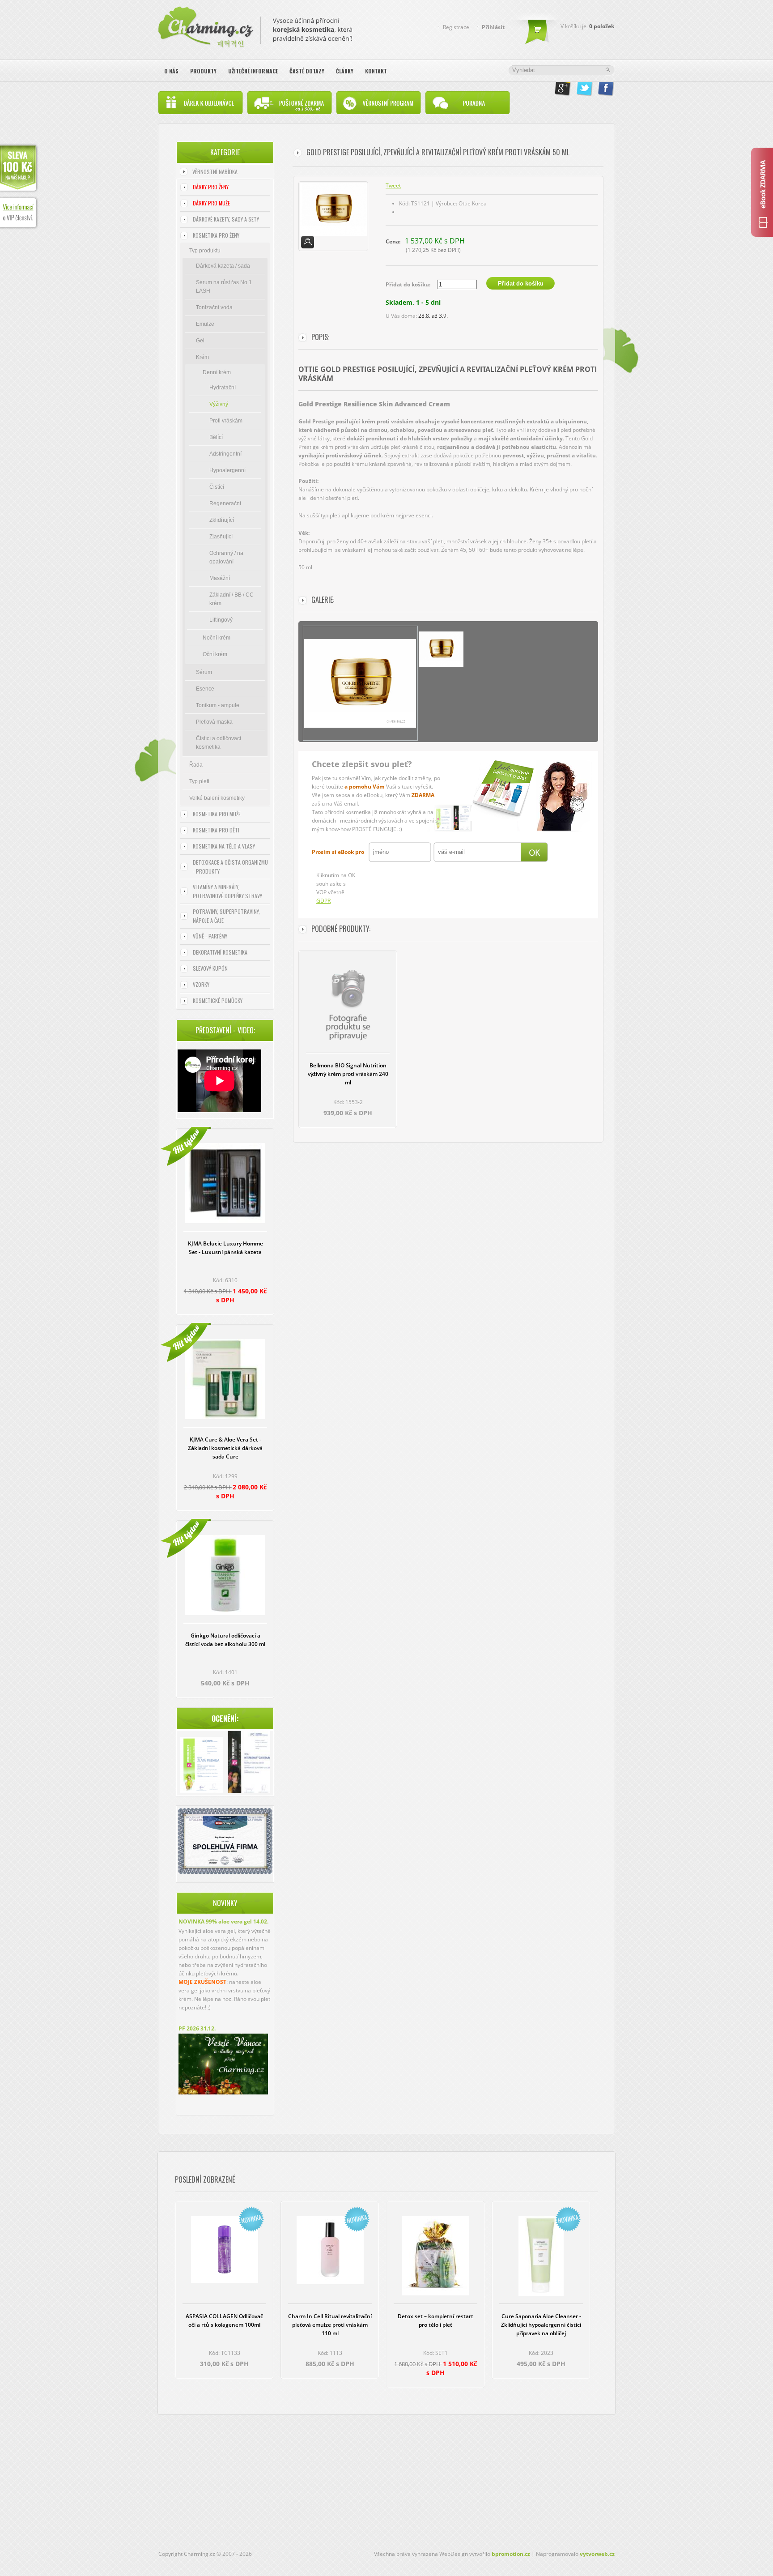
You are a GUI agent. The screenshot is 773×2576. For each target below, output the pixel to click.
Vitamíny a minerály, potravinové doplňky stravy (227, 891)
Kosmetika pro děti (216, 830)
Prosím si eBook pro (338, 852)
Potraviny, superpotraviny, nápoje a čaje (226, 916)
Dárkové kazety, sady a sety (226, 219)
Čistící (217, 487)
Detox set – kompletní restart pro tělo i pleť (435, 2320)
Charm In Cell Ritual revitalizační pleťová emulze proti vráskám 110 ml (330, 2325)
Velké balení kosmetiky (217, 798)
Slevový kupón (210, 968)
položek (602, 26)
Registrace (456, 27)
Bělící (216, 437)
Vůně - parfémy (210, 936)
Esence (205, 689)
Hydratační (223, 388)
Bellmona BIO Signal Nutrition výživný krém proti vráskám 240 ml (348, 1074)
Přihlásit (493, 27)
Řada (196, 765)
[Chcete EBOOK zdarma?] (762, 192)
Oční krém (215, 654)
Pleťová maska (214, 722)
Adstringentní (225, 454)
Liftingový (221, 620)
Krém (202, 357)
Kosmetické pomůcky (218, 1000)
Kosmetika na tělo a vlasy (224, 846)
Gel (200, 341)
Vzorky (201, 984)
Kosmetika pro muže (217, 814)
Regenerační (225, 503)
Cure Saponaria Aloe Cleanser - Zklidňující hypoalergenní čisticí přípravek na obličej (541, 2325)
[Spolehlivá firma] (225, 1872)
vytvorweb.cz (597, 2554)
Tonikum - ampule (218, 705)
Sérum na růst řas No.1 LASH (224, 287)
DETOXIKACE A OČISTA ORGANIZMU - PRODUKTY (230, 867)
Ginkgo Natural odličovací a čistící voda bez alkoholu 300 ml (225, 1640)
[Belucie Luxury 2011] (202, 1766)
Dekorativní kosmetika (220, 952)
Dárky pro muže (211, 203)
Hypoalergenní (227, 470)
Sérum (204, 672)
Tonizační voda (214, 307)
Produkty (203, 71)
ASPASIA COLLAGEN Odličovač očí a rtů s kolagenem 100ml (224, 2320)
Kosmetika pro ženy (216, 235)
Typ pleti (199, 781)
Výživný (219, 404)
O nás (171, 71)
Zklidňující (222, 520)
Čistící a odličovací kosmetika (219, 743)
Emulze (205, 324)
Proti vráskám (226, 421)
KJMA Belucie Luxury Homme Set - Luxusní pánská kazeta (225, 1248)
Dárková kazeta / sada (223, 266)
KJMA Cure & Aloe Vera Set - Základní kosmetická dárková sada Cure (225, 1448)
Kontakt (376, 71)
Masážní (220, 578)
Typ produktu (205, 251)
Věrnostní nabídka (215, 172)
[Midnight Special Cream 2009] (249, 1763)
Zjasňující (221, 537)
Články (345, 71)
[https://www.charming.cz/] (255, 25)
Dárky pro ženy (211, 187)
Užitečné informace (253, 71)
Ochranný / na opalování (226, 557)
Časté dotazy (307, 71)
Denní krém (217, 372)
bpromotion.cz (511, 2554)
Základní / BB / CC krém (231, 599)
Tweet (393, 186)
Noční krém (217, 638)
